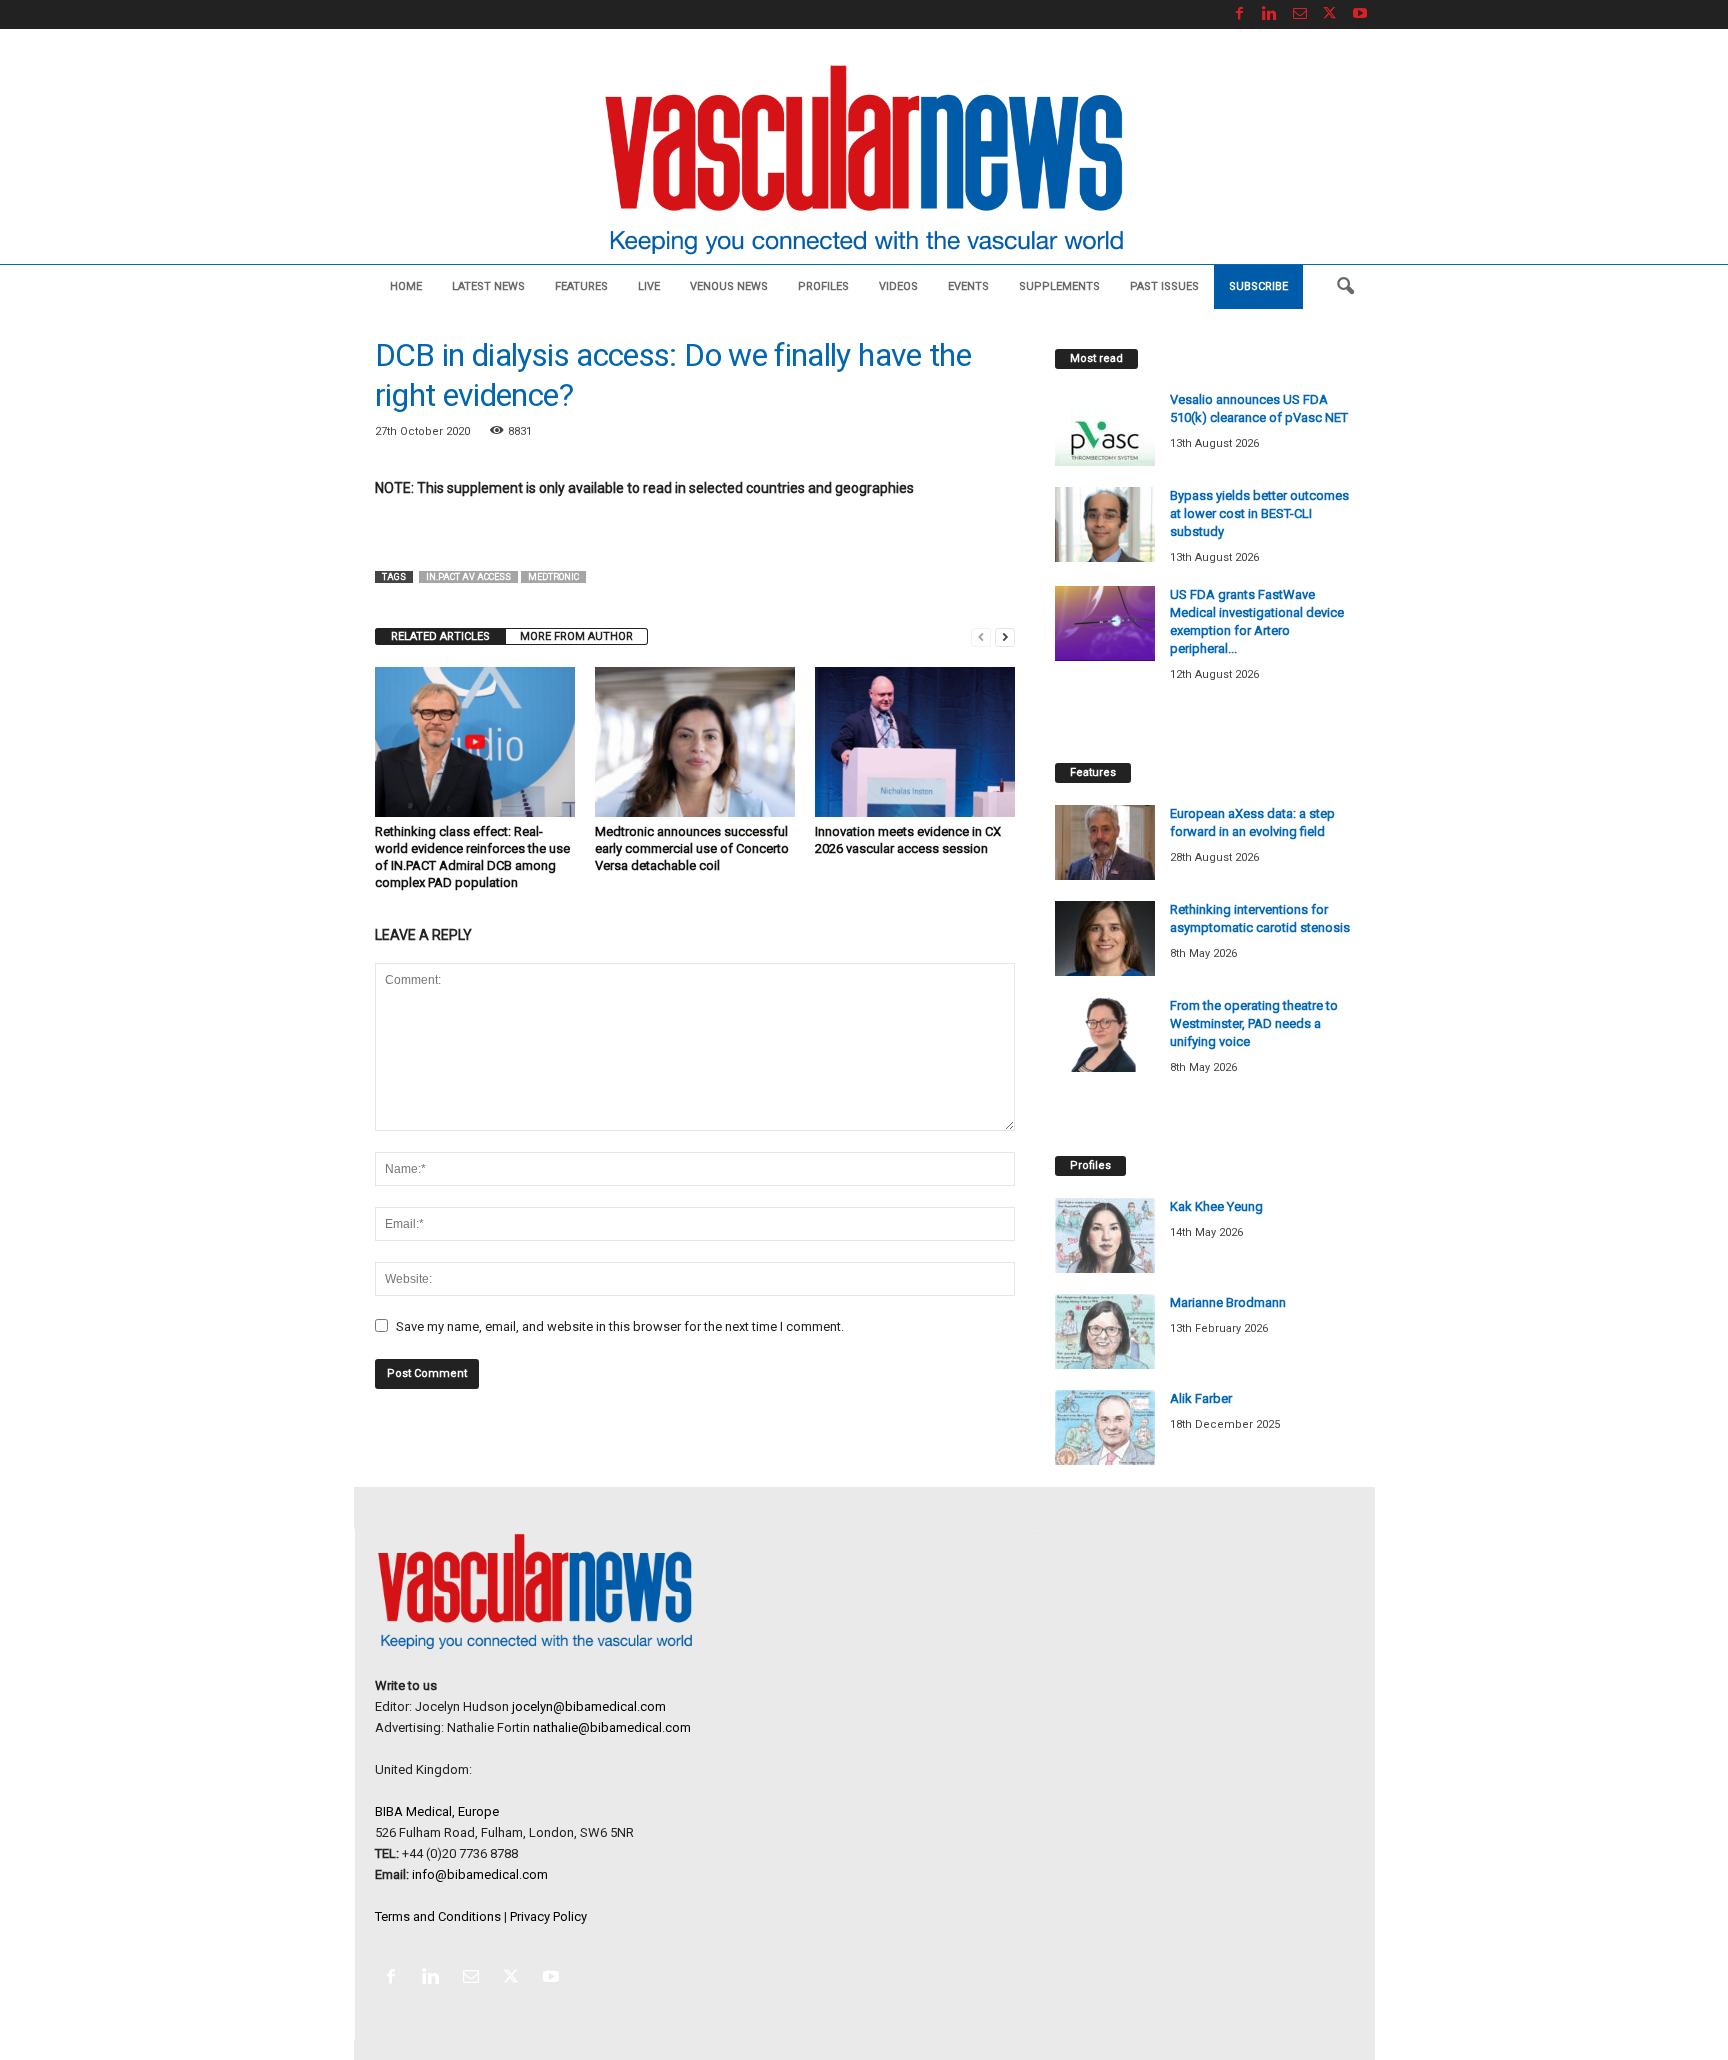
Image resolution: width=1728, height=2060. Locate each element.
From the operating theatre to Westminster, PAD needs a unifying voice (1254, 1023)
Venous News (729, 286)
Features (581, 286)
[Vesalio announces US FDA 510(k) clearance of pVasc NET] (1105, 428)
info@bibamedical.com (480, 1874)
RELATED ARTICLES (440, 636)
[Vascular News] (864, 161)
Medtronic (553, 577)
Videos (898, 286)
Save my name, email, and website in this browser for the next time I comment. (620, 1326)
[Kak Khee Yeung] (1105, 1235)
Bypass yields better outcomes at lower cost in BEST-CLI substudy (1259, 513)
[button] (1345, 287)
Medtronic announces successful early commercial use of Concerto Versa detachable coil (692, 848)
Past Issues (1164, 286)
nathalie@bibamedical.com (612, 1727)
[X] (1330, 14)
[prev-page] (981, 636)
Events (968, 286)
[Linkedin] (1270, 14)
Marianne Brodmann (1228, 1302)
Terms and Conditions (438, 1916)
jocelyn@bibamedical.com (589, 1706)
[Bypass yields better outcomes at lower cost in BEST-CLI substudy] (1105, 524)
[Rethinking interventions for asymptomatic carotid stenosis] (1105, 938)
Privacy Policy (548, 1916)
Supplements (1059, 286)
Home (406, 286)
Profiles (823, 286)
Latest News (488, 286)
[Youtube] (1360, 14)
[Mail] (1300, 14)
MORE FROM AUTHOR (576, 636)
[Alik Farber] (1105, 1427)
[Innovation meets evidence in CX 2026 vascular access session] (915, 742)
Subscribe (1258, 286)
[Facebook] (1240, 14)
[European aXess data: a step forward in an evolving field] (1105, 842)
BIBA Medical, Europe (437, 1811)
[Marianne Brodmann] (1105, 1331)
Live (649, 286)
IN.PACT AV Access (468, 577)
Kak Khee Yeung (1216, 1206)
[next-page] (1005, 636)
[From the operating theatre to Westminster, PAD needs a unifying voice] (1105, 1034)
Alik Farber (1201, 1398)
